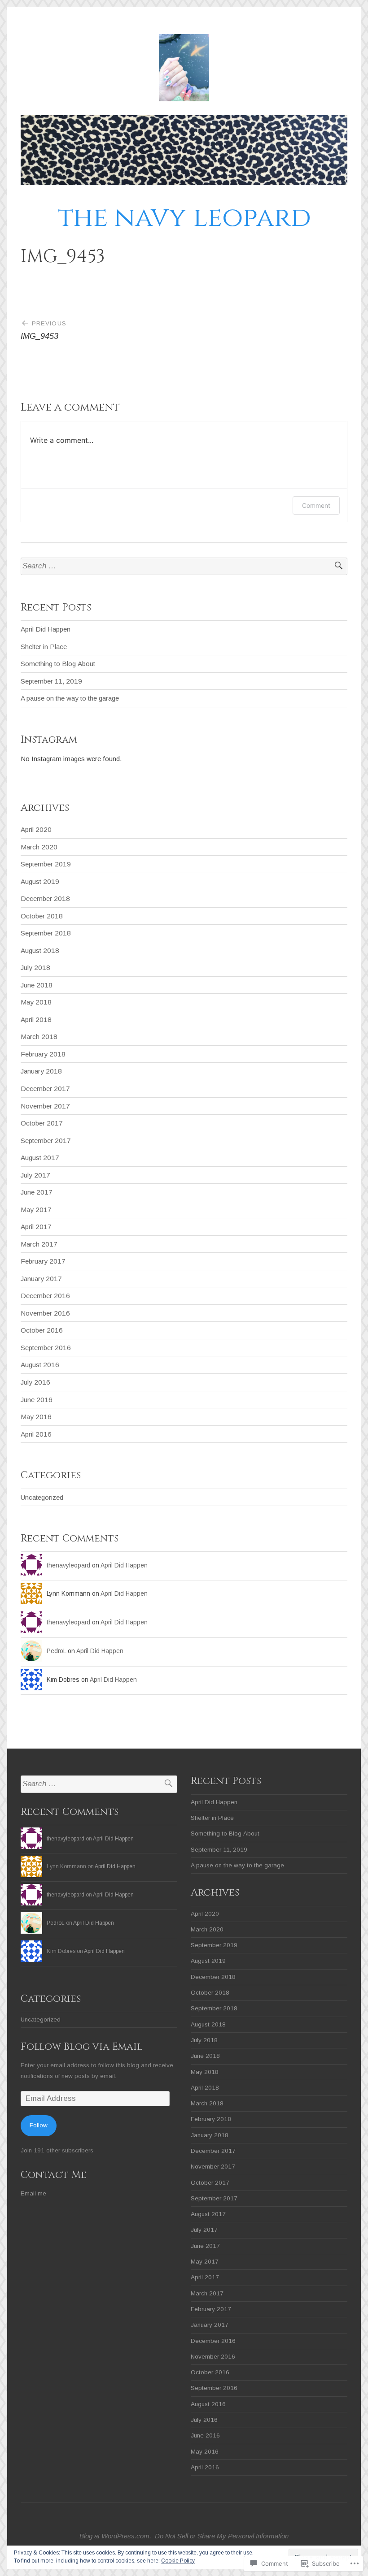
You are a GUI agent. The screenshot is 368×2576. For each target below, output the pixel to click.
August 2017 (40, 1158)
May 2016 (36, 1417)
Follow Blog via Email (81, 2047)
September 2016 (46, 1348)
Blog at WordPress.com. (115, 2536)
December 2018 (45, 898)
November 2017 (45, 1106)
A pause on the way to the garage (70, 698)
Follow (39, 2125)
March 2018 (39, 1037)
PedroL (56, 1651)
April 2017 (36, 1227)
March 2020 (39, 847)
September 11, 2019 (51, 681)
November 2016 (45, 1313)
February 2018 (43, 1054)
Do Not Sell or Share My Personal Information (222, 2536)
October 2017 (42, 1123)
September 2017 (46, 1141)
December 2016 (45, 1296)
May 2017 (36, 1210)
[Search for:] (184, 566)
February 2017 (43, 1261)
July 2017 (35, 1175)
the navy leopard (184, 218)
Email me (33, 2193)
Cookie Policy (178, 2561)
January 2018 (41, 1071)
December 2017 (45, 1089)
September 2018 (46, 933)
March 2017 (39, 1244)
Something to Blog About (58, 664)
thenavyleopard (68, 1565)
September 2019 (46, 864)
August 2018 (40, 950)
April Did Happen (46, 629)
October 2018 (42, 916)
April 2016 (36, 1434)
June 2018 (37, 985)
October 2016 (42, 1330)
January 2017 (41, 1279)
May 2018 (36, 1002)
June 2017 (37, 1192)
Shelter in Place (44, 647)
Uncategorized (42, 1497)
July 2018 (35, 968)
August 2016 (40, 1365)
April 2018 (36, 1020)
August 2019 (40, 881)
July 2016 (35, 1382)
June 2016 (37, 1400)
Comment (316, 505)
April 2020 (36, 829)
